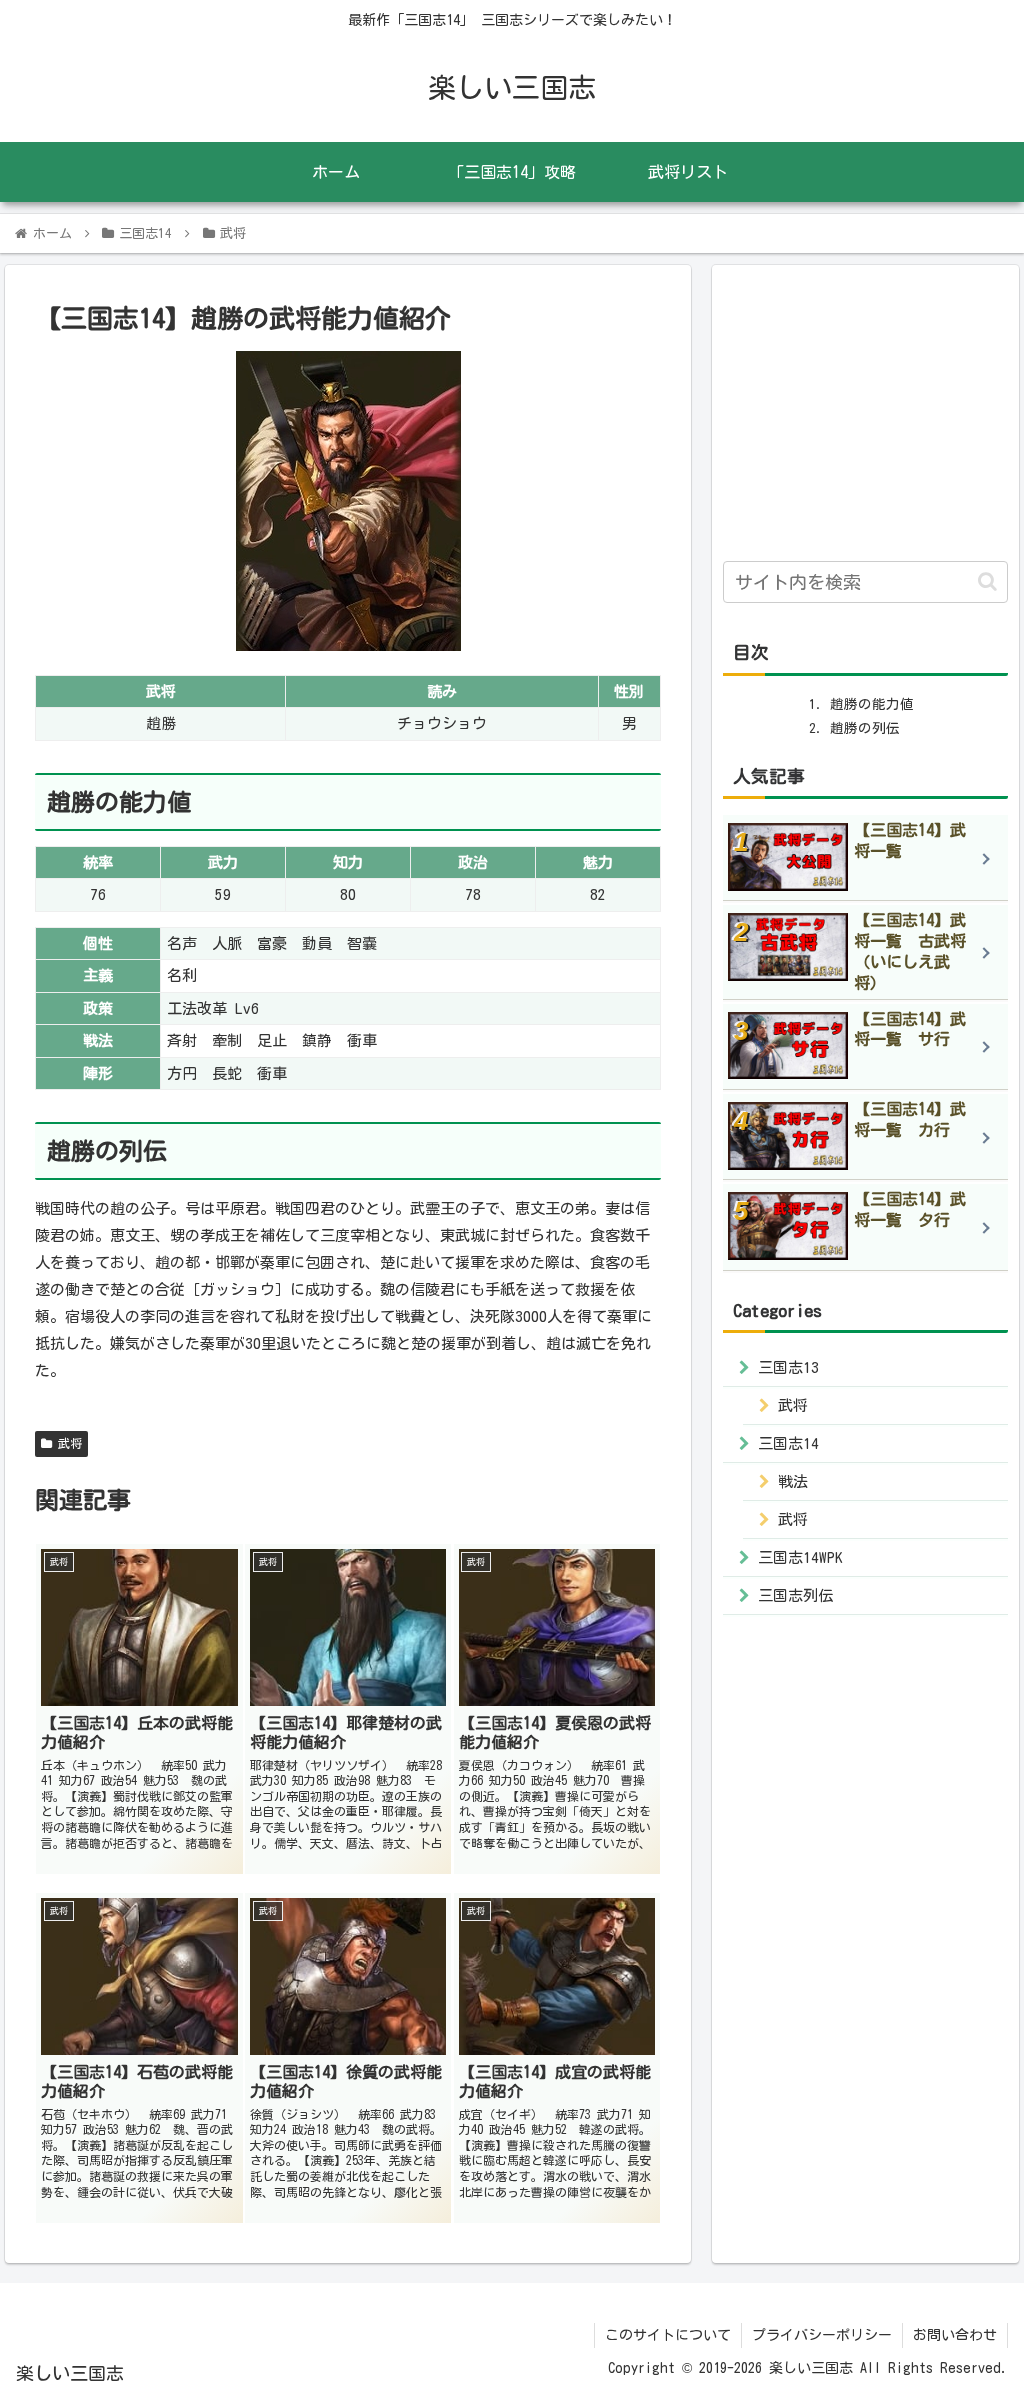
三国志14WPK (800, 1557)
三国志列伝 (795, 1595)
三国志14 (788, 1443)
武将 (67, 1443)
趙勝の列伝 (865, 728)
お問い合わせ (955, 2335)
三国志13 (788, 1367)
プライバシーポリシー (822, 2335)
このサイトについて (668, 2335)
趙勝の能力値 (872, 704)
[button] (987, 581)
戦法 (793, 1481)
